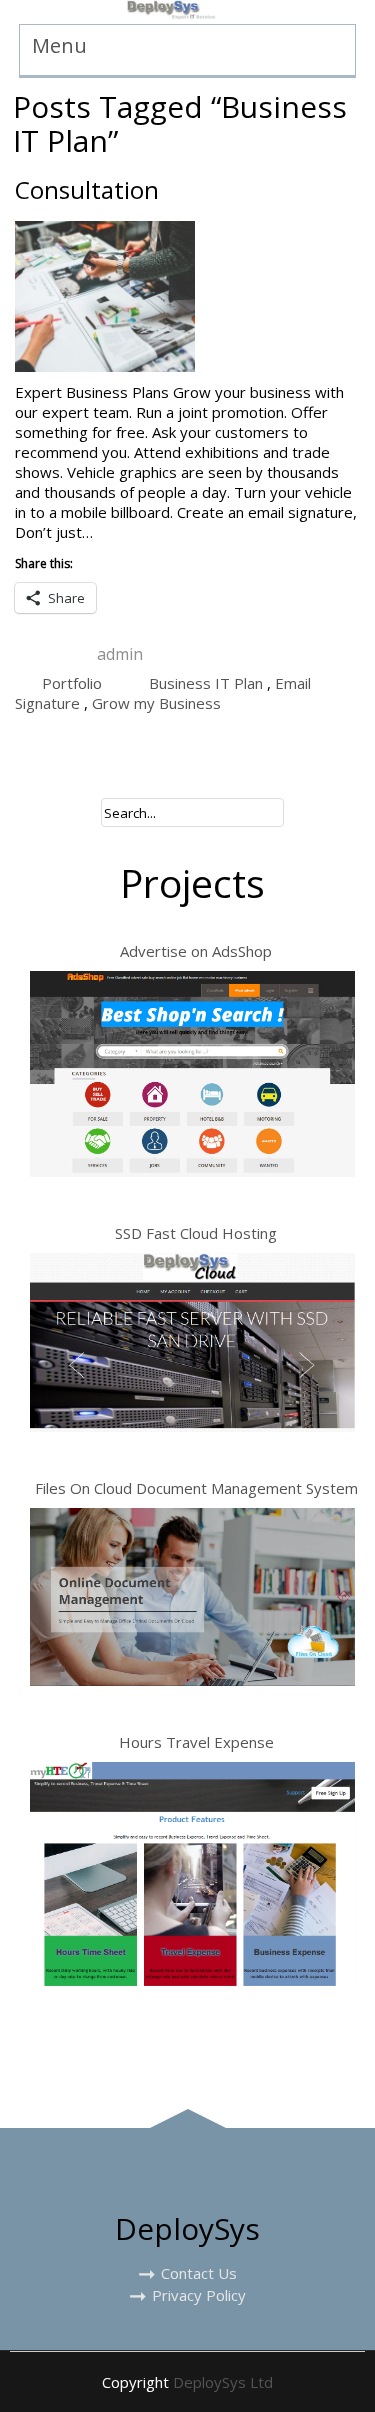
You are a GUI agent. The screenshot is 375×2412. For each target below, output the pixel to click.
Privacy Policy (199, 2295)
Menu (59, 45)
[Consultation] (187, 296)
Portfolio (72, 683)
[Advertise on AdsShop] (192, 1074)
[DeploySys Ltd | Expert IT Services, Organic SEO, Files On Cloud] (172, 12)
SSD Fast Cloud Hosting (196, 1233)
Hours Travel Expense (196, 1742)
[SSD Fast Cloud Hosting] (192, 1342)
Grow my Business (156, 703)
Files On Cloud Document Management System (196, 1488)
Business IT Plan (206, 683)
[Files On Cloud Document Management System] (192, 1597)
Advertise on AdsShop (196, 951)
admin (120, 654)
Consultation (87, 189)
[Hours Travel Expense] (192, 1874)
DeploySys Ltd (223, 2382)
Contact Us (199, 2273)
